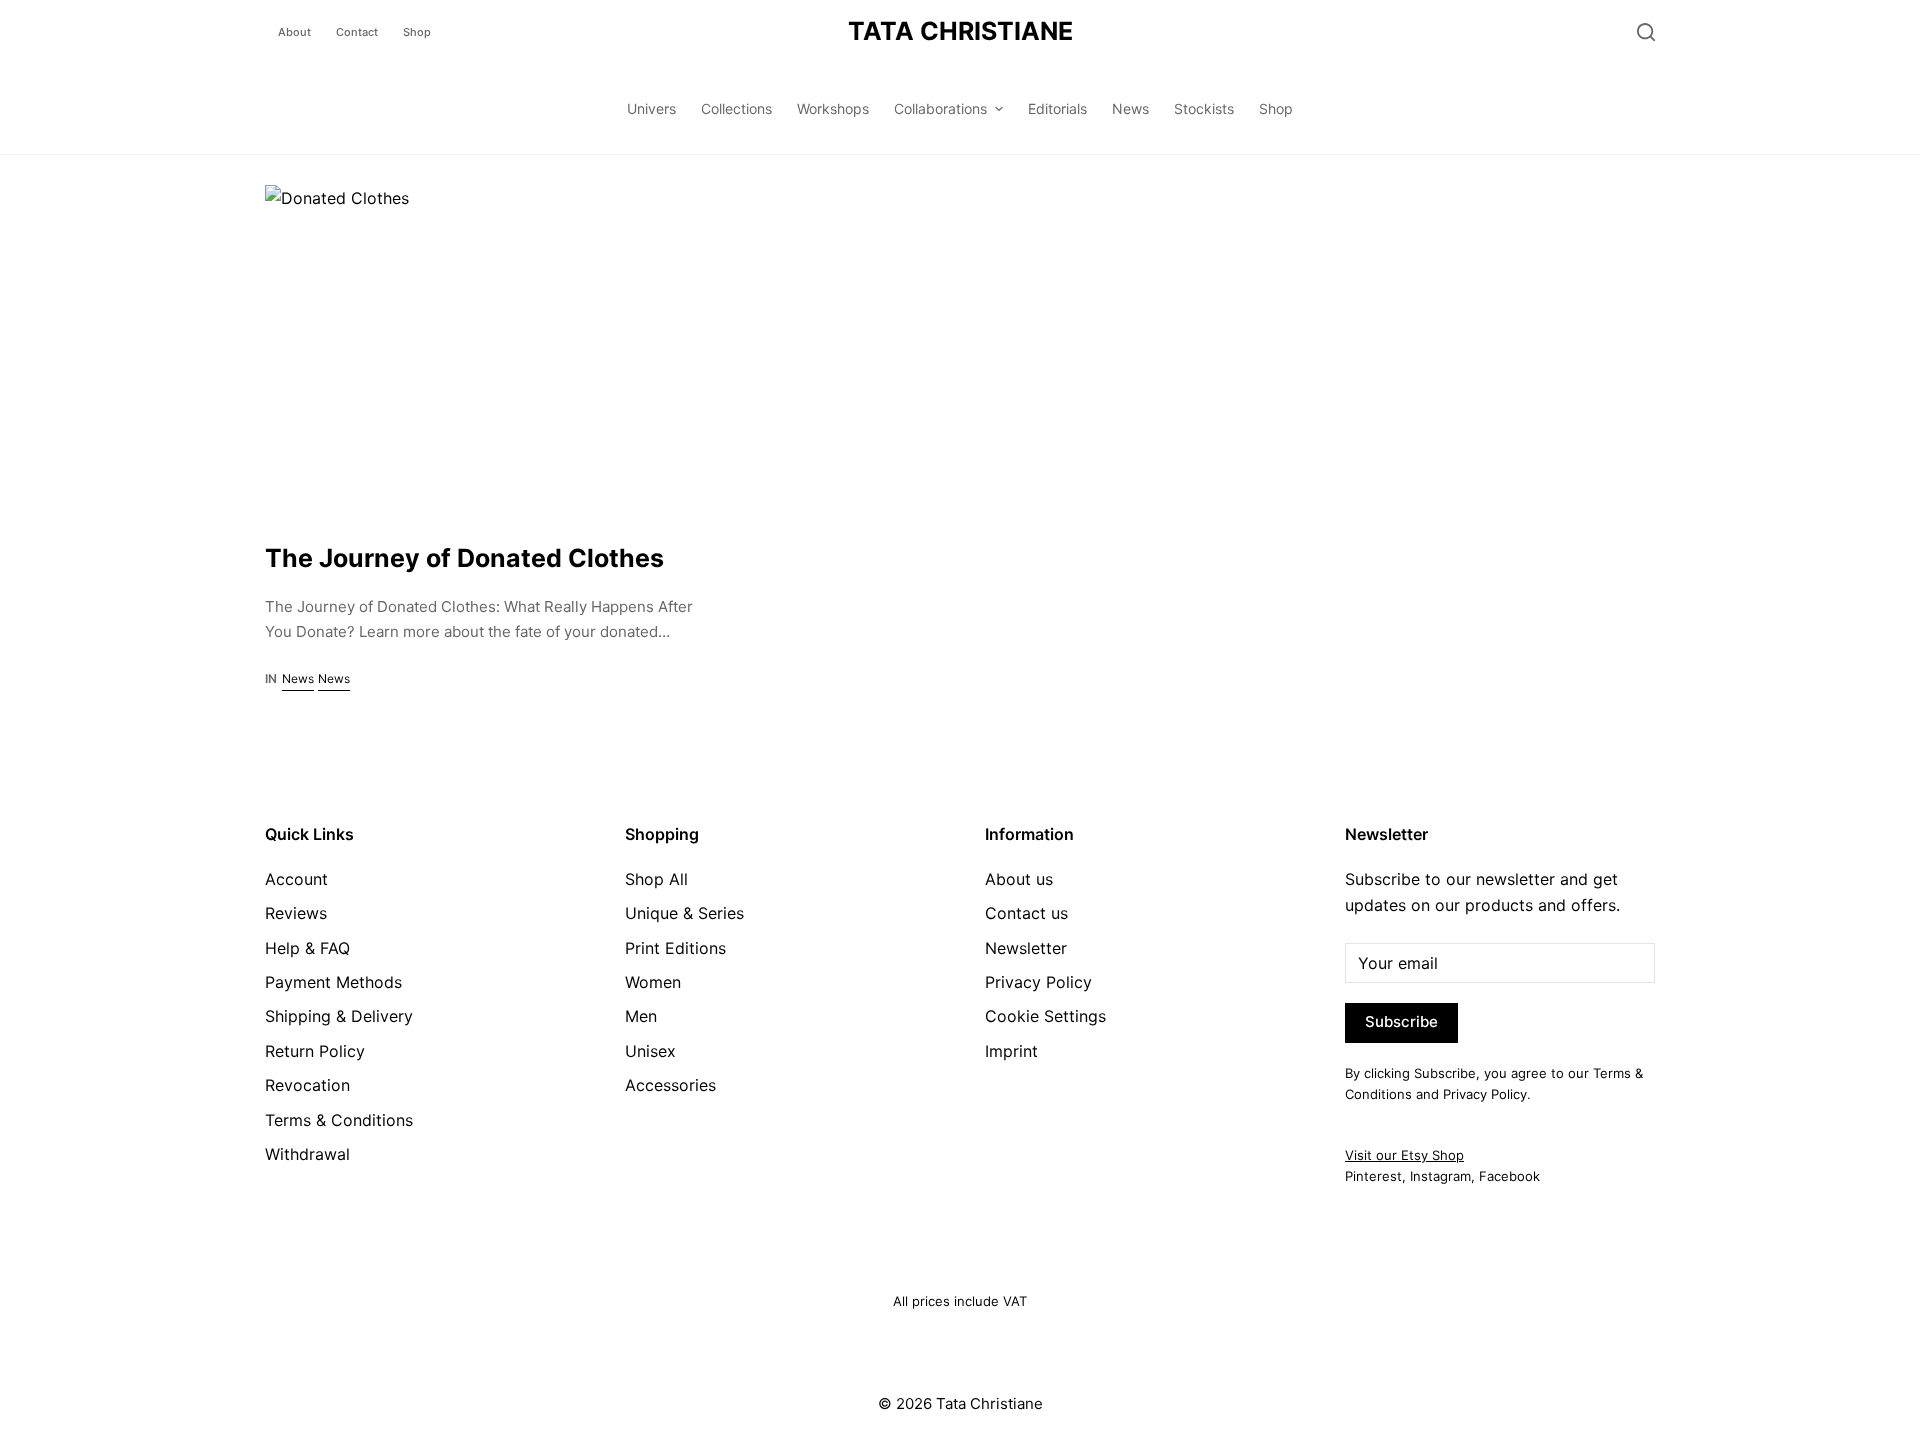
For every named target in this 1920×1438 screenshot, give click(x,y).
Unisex (650, 1051)
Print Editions (675, 948)
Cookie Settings (1045, 1016)
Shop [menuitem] (417, 32)
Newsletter (1026, 948)
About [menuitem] (294, 32)
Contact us (1026, 913)
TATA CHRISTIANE (960, 31)
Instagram (1440, 1176)
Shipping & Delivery (339, 1016)
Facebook (1509, 1176)
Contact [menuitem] (357, 32)
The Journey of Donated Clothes (464, 558)
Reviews (296, 913)
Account (296, 879)
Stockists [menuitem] (1204, 108)
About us (1019, 879)
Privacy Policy (1038, 982)
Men (641, 1016)
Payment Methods (333, 982)
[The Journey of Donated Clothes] (483, 348)
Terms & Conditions (339, 1120)
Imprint (1011, 1051)
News (298, 678)
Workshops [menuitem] (833, 108)
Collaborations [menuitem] (940, 108)
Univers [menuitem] (651, 108)
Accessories (670, 1085)
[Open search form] (1646, 32)
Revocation (307, 1085)
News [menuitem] (1130, 108)
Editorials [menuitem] (1057, 108)
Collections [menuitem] (736, 108)
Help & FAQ (307, 948)
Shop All (656, 879)
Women (653, 982)
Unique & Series (684, 913)
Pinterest (1373, 1176)
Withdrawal (307, 1154)
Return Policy (315, 1051)
